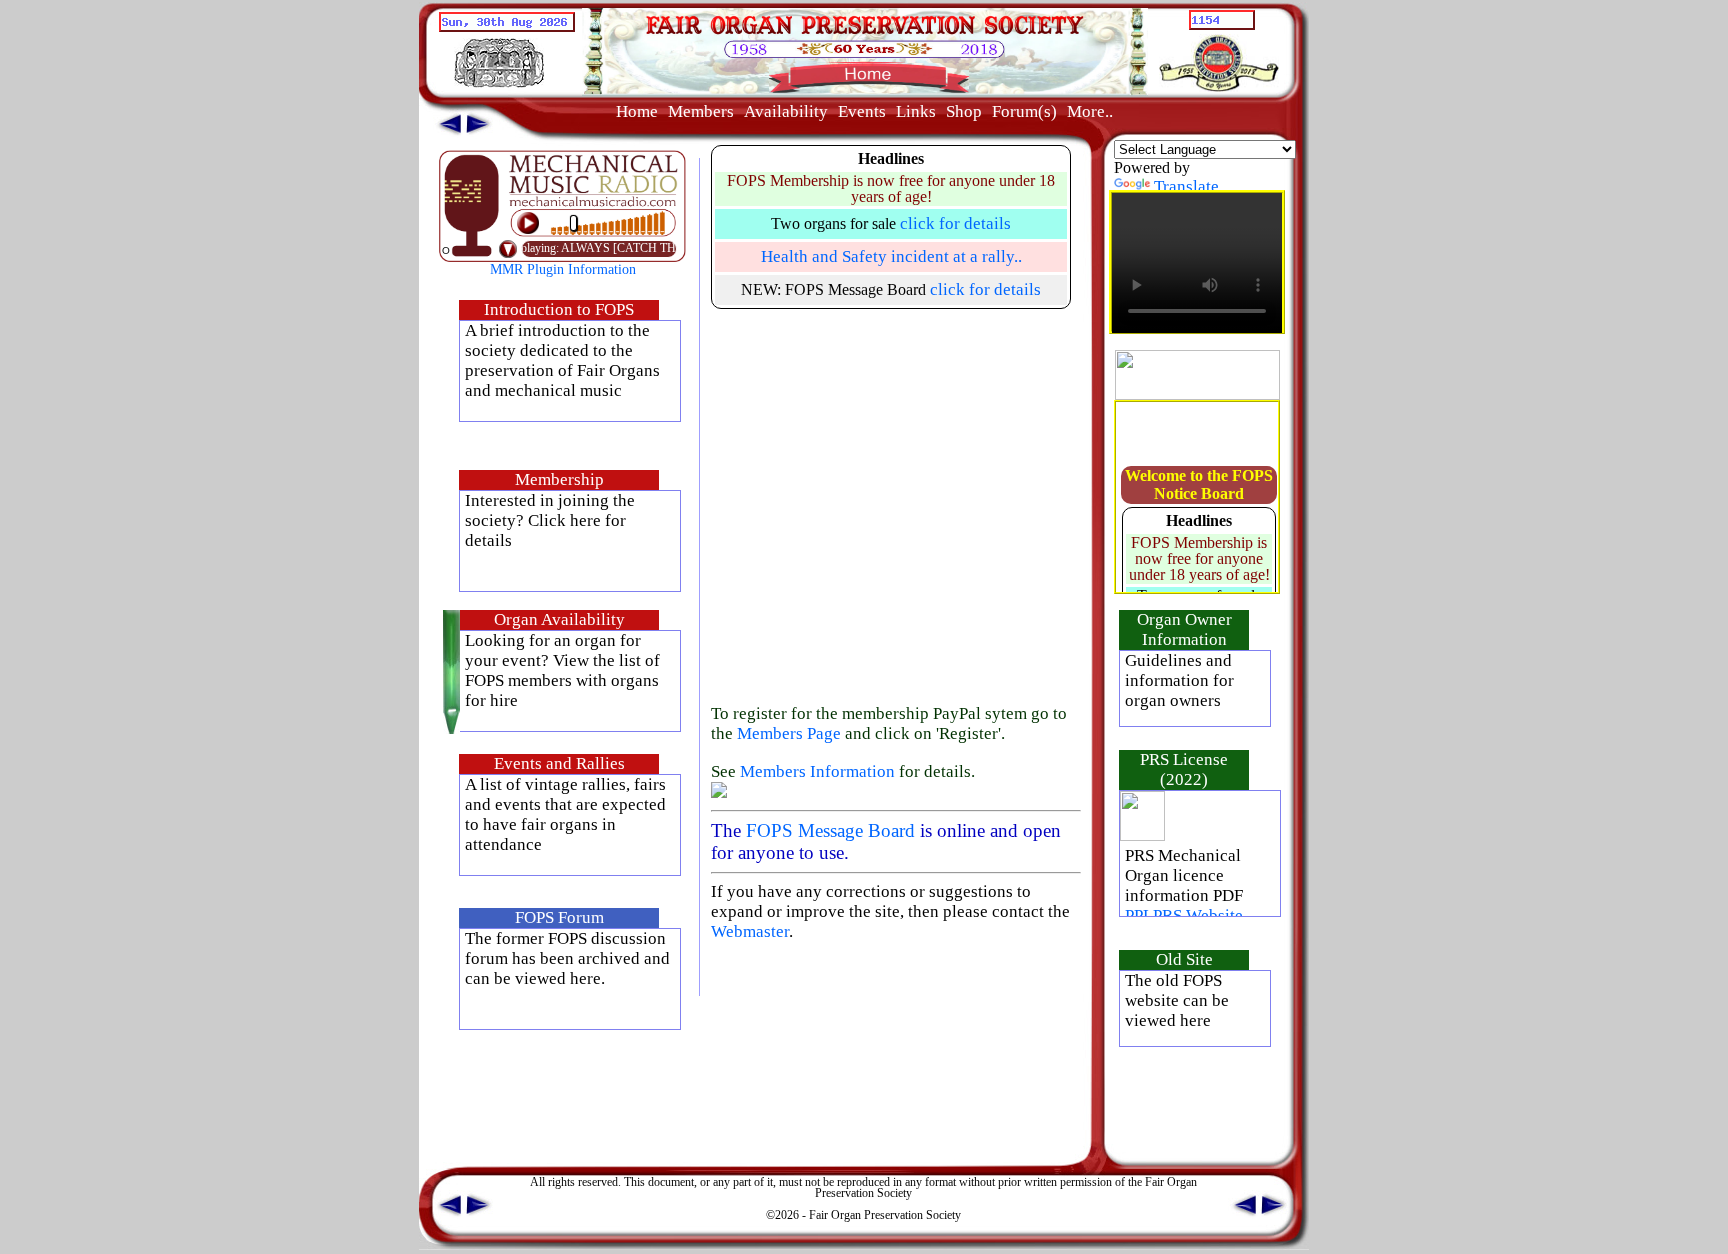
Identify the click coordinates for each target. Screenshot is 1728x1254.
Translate (1186, 186)
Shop (964, 111)
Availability (786, 111)
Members (701, 111)
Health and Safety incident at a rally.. (891, 256)
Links (916, 111)
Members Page (789, 733)
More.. (1090, 111)
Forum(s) (1024, 111)
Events (862, 111)
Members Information (817, 771)
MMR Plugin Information (563, 269)
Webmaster (750, 931)
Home (637, 111)
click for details (955, 223)
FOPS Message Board (830, 830)
